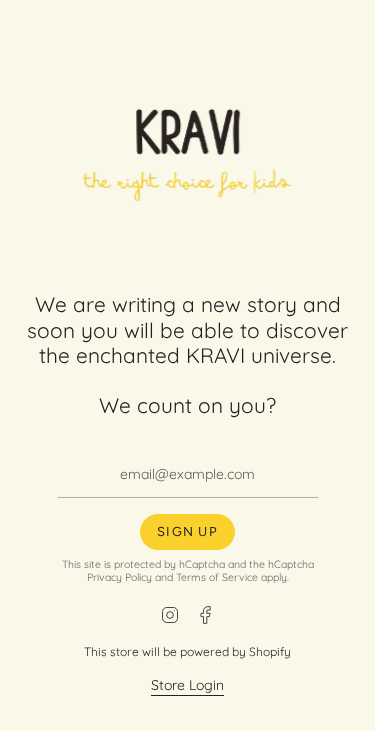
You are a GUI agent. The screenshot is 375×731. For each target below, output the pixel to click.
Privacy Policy (119, 577)
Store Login (187, 685)
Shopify (270, 651)
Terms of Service (217, 577)
